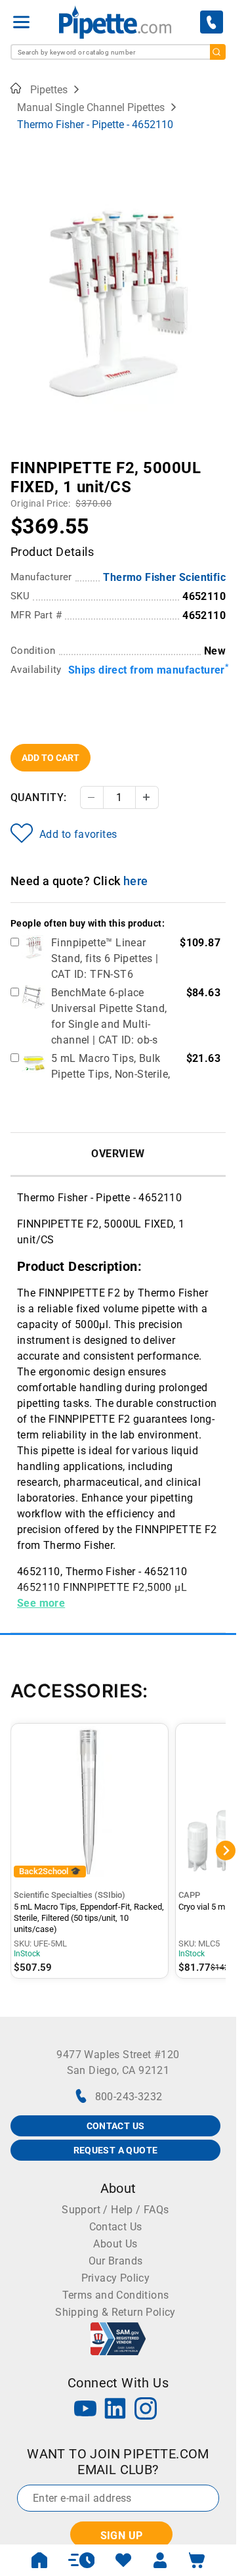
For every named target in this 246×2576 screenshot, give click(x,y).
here (136, 881)
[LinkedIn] (115, 2410)
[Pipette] (115, 22)
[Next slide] (216, 459)
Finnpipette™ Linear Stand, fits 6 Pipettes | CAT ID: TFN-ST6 (105, 958)
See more (41, 1603)
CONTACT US (116, 2126)
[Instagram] (146, 2410)
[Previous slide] (20, 459)
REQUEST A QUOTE (116, 2150)
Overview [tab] (118, 1154)
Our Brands (116, 2261)
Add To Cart (51, 758)
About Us (115, 2244)
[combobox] (118, 52)
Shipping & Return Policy (115, 2312)
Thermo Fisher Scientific (164, 577)
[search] (218, 52)
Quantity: (39, 797)
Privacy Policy (116, 2278)
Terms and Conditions (116, 2295)
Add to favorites (78, 834)
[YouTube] (85, 2410)
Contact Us (116, 2227)
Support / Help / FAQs (115, 2210)
